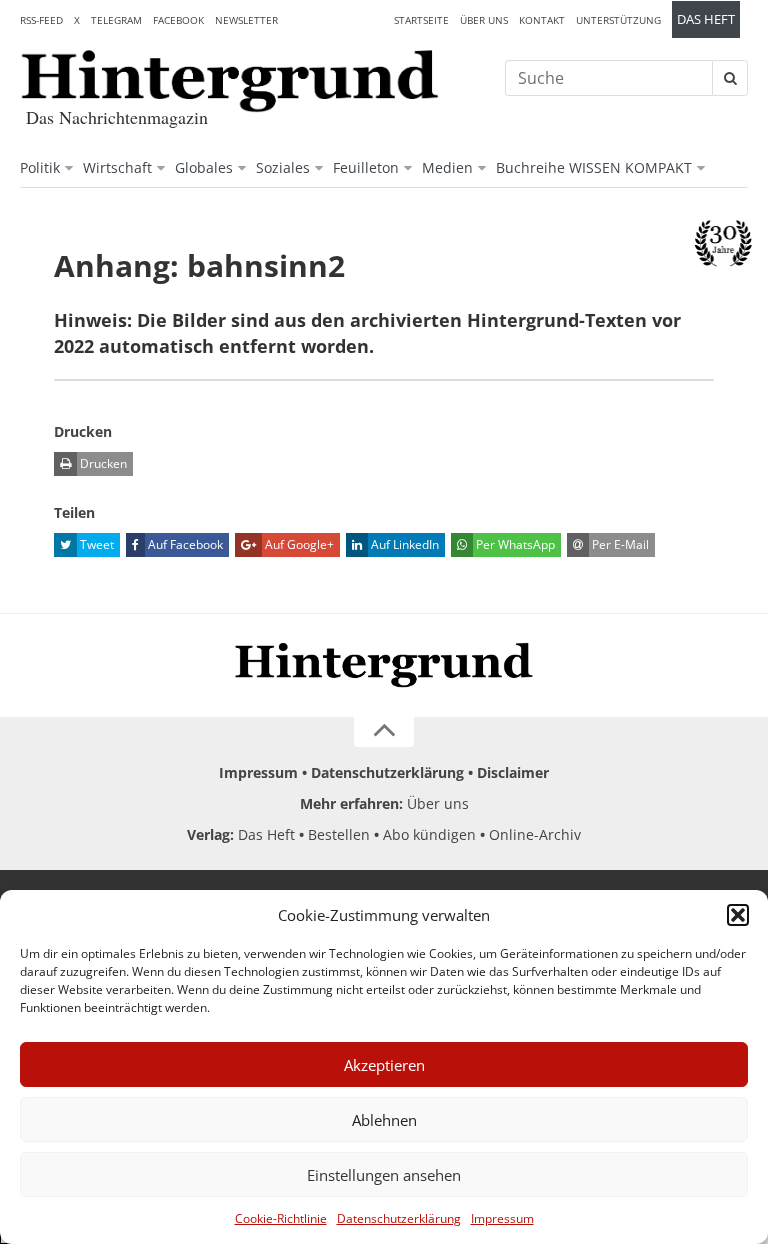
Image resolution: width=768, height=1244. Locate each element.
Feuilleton (366, 167)
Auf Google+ (298, 544)
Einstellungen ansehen (384, 1175)
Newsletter (246, 20)
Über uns (484, 20)
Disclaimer (513, 772)
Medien (447, 167)
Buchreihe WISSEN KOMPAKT (594, 167)
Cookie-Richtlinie (281, 1218)
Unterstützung (618, 20)
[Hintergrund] (230, 81)
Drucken (102, 463)
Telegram (116, 20)
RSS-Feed (41, 20)
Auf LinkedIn (403, 544)
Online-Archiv (535, 834)
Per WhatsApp (514, 544)
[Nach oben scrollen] (384, 732)
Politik (40, 167)
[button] (738, 915)
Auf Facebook (184, 544)
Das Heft (706, 19)
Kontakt (542, 20)
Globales (204, 167)
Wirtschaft (117, 167)
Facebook (178, 20)
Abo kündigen (429, 834)
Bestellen (339, 834)
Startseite (421, 20)
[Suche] (730, 78)
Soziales (283, 167)
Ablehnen (384, 1120)
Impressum (502, 1218)
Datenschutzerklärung (399, 1218)
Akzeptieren (384, 1065)
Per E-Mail (619, 544)
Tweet (95, 544)
